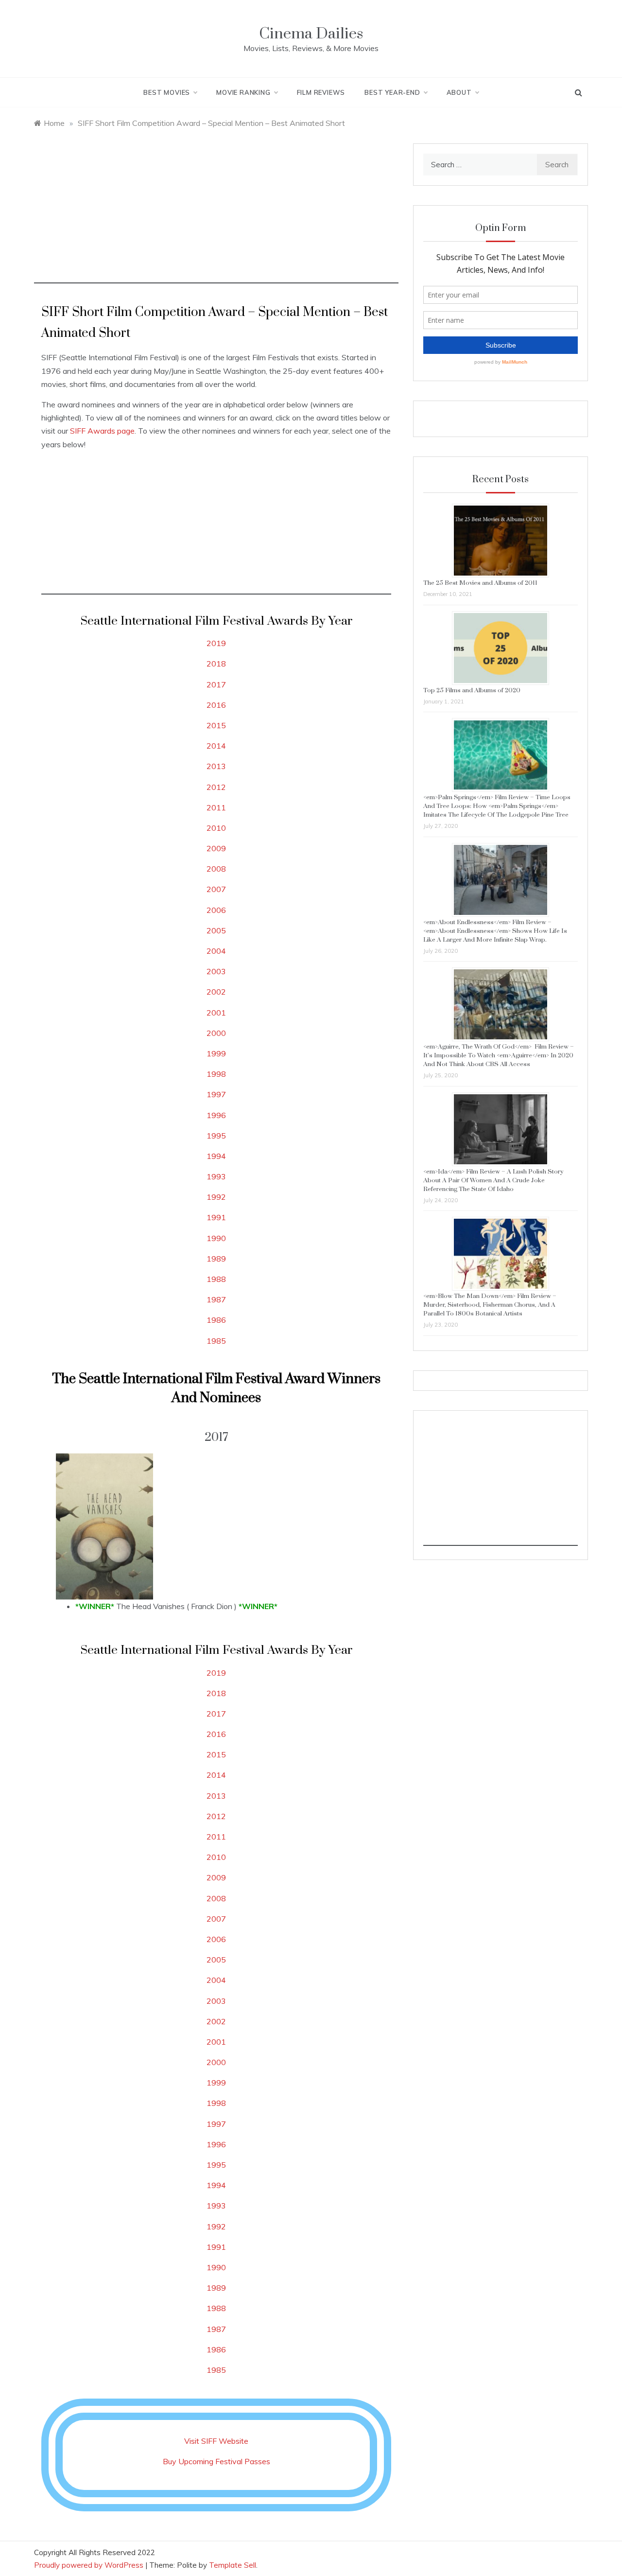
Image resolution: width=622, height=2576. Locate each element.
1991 (216, 1217)
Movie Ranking (243, 92)
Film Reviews (321, 92)
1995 (216, 1136)
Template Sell (233, 2565)
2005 (216, 930)
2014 (216, 746)
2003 (216, 971)
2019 (216, 643)
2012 (216, 787)
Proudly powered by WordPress (90, 2565)
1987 (216, 1299)
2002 (216, 992)
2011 (216, 807)
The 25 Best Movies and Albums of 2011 (480, 583)
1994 (216, 1156)
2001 (216, 1013)
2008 (216, 869)
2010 (216, 828)
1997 (216, 1094)
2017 (216, 684)
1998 (216, 1074)
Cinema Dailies (311, 34)
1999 (216, 1053)
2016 (216, 705)
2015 (216, 725)
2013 (216, 766)
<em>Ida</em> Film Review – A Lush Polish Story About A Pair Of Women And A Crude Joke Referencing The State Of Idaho (493, 1180)
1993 (216, 1176)
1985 (216, 1341)
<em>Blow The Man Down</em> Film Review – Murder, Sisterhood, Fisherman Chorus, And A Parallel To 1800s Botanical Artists (490, 1305)
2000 (216, 1033)
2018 (216, 664)
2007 (216, 889)
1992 (216, 1197)
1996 (216, 1115)
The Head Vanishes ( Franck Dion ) (176, 1606)
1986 (216, 1320)
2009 (216, 848)
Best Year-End (392, 92)
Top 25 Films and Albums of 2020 (472, 690)
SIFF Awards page (102, 431)
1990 (216, 1238)
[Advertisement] (216, 215)
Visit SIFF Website (216, 2441)
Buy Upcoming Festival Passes (216, 2461)
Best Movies (167, 92)
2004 (216, 951)
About (459, 92)
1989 (216, 1259)
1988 (216, 1279)
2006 (216, 910)
